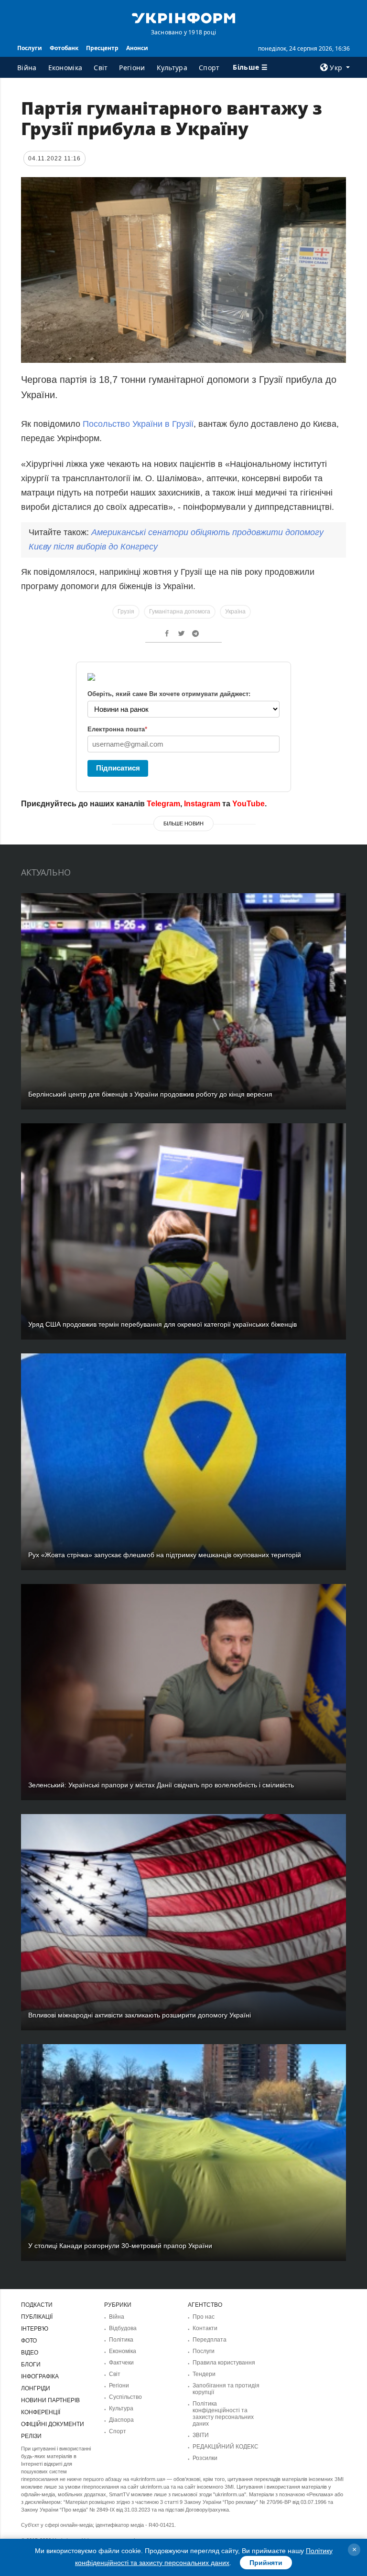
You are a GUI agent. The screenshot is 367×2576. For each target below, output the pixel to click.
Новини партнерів (50, 2400)
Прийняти (266, 2563)
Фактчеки (121, 2363)
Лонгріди (36, 2388)
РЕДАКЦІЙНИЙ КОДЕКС (226, 2447)
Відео (30, 2353)
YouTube (248, 804)
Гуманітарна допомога (180, 612)
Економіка (65, 68)
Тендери (204, 2374)
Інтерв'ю (35, 2329)
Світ (101, 68)
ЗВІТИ (201, 2435)
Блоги (31, 2365)
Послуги (30, 48)
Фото (29, 2341)
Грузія (126, 612)
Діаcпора (121, 2420)
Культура (172, 68)
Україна (235, 612)
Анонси (137, 48)
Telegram (163, 804)
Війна (27, 68)
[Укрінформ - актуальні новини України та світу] (183, 17)
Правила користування (224, 2363)
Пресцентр (102, 48)
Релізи (31, 2436)
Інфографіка (40, 2376)
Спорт (209, 68)
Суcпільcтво (125, 2397)
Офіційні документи (53, 2424)
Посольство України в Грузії (138, 424)
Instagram (202, 804)
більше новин (183, 823)
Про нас (204, 2317)
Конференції (41, 2412)
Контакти (205, 2328)
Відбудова (123, 2328)
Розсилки (205, 2458)
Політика (121, 2340)
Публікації (37, 2317)
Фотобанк (64, 48)
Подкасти (37, 2305)
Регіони (132, 68)
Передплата (210, 2340)
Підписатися (118, 768)
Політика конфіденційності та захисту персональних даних (223, 2414)
